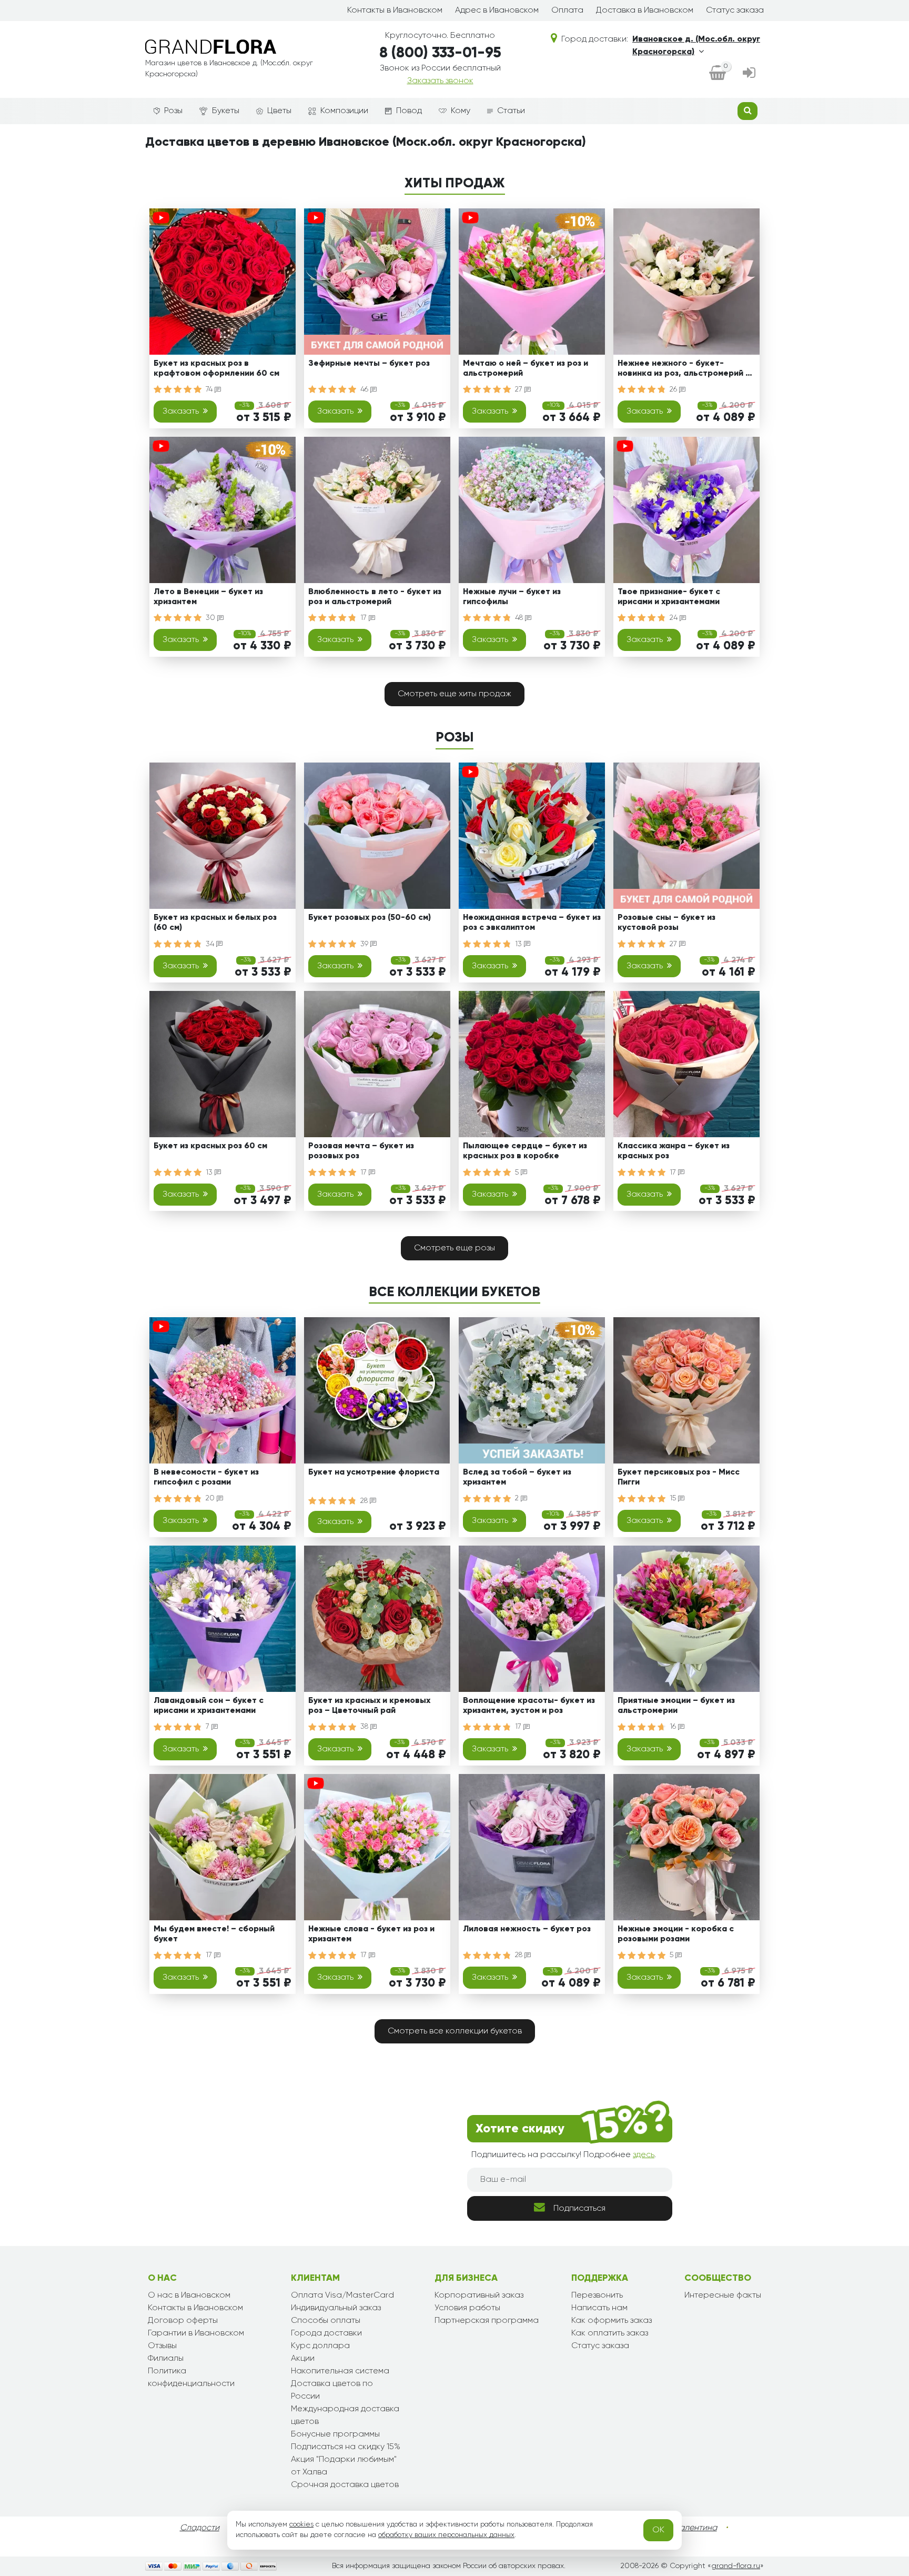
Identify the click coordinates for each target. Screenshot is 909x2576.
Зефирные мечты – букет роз (369, 364)
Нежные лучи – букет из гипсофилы (512, 597)
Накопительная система (340, 2371)
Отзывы (162, 2346)
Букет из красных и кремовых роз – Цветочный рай (369, 1706)
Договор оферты (183, 2321)
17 (365, 618)
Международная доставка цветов (345, 2415)
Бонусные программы (335, 2434)
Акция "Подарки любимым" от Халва (344, 2466)
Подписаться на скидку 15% (346, 2447)
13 (519, 944)
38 (365, 1727)
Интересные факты (723, 2296)
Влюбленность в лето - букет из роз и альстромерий (375, 597)
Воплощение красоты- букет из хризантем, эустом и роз (529, 1706)
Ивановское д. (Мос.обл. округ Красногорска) (696, 46)
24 (675, 618)
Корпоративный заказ (479, 2296)
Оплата (567, 11)
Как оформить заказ (612, 2321)
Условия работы (467, 2308)
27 (520, 389)
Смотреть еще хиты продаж (454, 694)
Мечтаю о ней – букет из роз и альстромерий (526, 369)
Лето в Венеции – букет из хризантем (208, 597)
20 (211, 1498)
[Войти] (749, 74)
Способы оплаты (326, 2321)
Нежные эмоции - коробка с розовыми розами (676, 1934)
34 (211, 944)
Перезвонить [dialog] (597, 2296)
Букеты (226, 111)
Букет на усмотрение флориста (374, 1472)
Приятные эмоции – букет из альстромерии (676, 1706)
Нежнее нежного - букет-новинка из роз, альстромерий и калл (684, 370)
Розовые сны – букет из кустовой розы (666, 923)
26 (674, 389)
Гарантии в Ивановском (196, 2333)
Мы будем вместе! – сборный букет (214, 1934)
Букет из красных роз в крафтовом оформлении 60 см (216, 369)
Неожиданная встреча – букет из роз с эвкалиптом (532, 923)
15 (674, 1498)
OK (658, 2530)
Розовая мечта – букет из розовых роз (361, 1151)
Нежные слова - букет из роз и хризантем (371, 1934)
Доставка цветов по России (332, 2390)
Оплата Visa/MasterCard (342, 2296)
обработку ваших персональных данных (446, 2535)
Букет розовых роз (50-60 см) (370, 918)
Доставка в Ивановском (645, 11)
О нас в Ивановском (189, 2296)
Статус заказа (735, 11)
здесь (644, 2155)
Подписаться (579, 2209)
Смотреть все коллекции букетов (455, 2031)
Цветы (279, 111)
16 (674, 1727)
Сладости (200, 2528)
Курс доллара (320, 2346)
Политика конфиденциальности (191, 2378)
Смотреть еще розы (454, 1248)
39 (365, 944)
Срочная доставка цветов (345, 2485)
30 (211, 618)
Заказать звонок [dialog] (440, 81)
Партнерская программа (487, 2321)
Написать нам (599, 2308)
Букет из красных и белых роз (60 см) (215, 923)
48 (520, 618)
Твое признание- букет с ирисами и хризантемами (669, 597)
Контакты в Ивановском (395, 11)
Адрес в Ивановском (497, 11)
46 (365, 389)
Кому (461, 111)
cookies (301, 2524)
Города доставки (326, 2333)
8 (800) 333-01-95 (440, 53)
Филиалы (166, 2359)
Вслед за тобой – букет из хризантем (517, 1477)
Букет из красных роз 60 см (210, 1146)
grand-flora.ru (736, 2566)
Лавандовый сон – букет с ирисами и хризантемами (209, 1706)
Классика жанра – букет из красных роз (674, 1151)
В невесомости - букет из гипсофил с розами (206, 1477)
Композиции (344, 111)
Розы (173, 111)
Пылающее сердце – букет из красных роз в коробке (525, 1151)
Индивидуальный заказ (336, 2308)
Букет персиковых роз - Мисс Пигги (679, 1477)
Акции (303, 2359)
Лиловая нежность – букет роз (527, 1929)
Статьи (511, 111)
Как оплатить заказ (610, 2333)
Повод (409, 111)
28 (365, 1501)
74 (210, 389)
